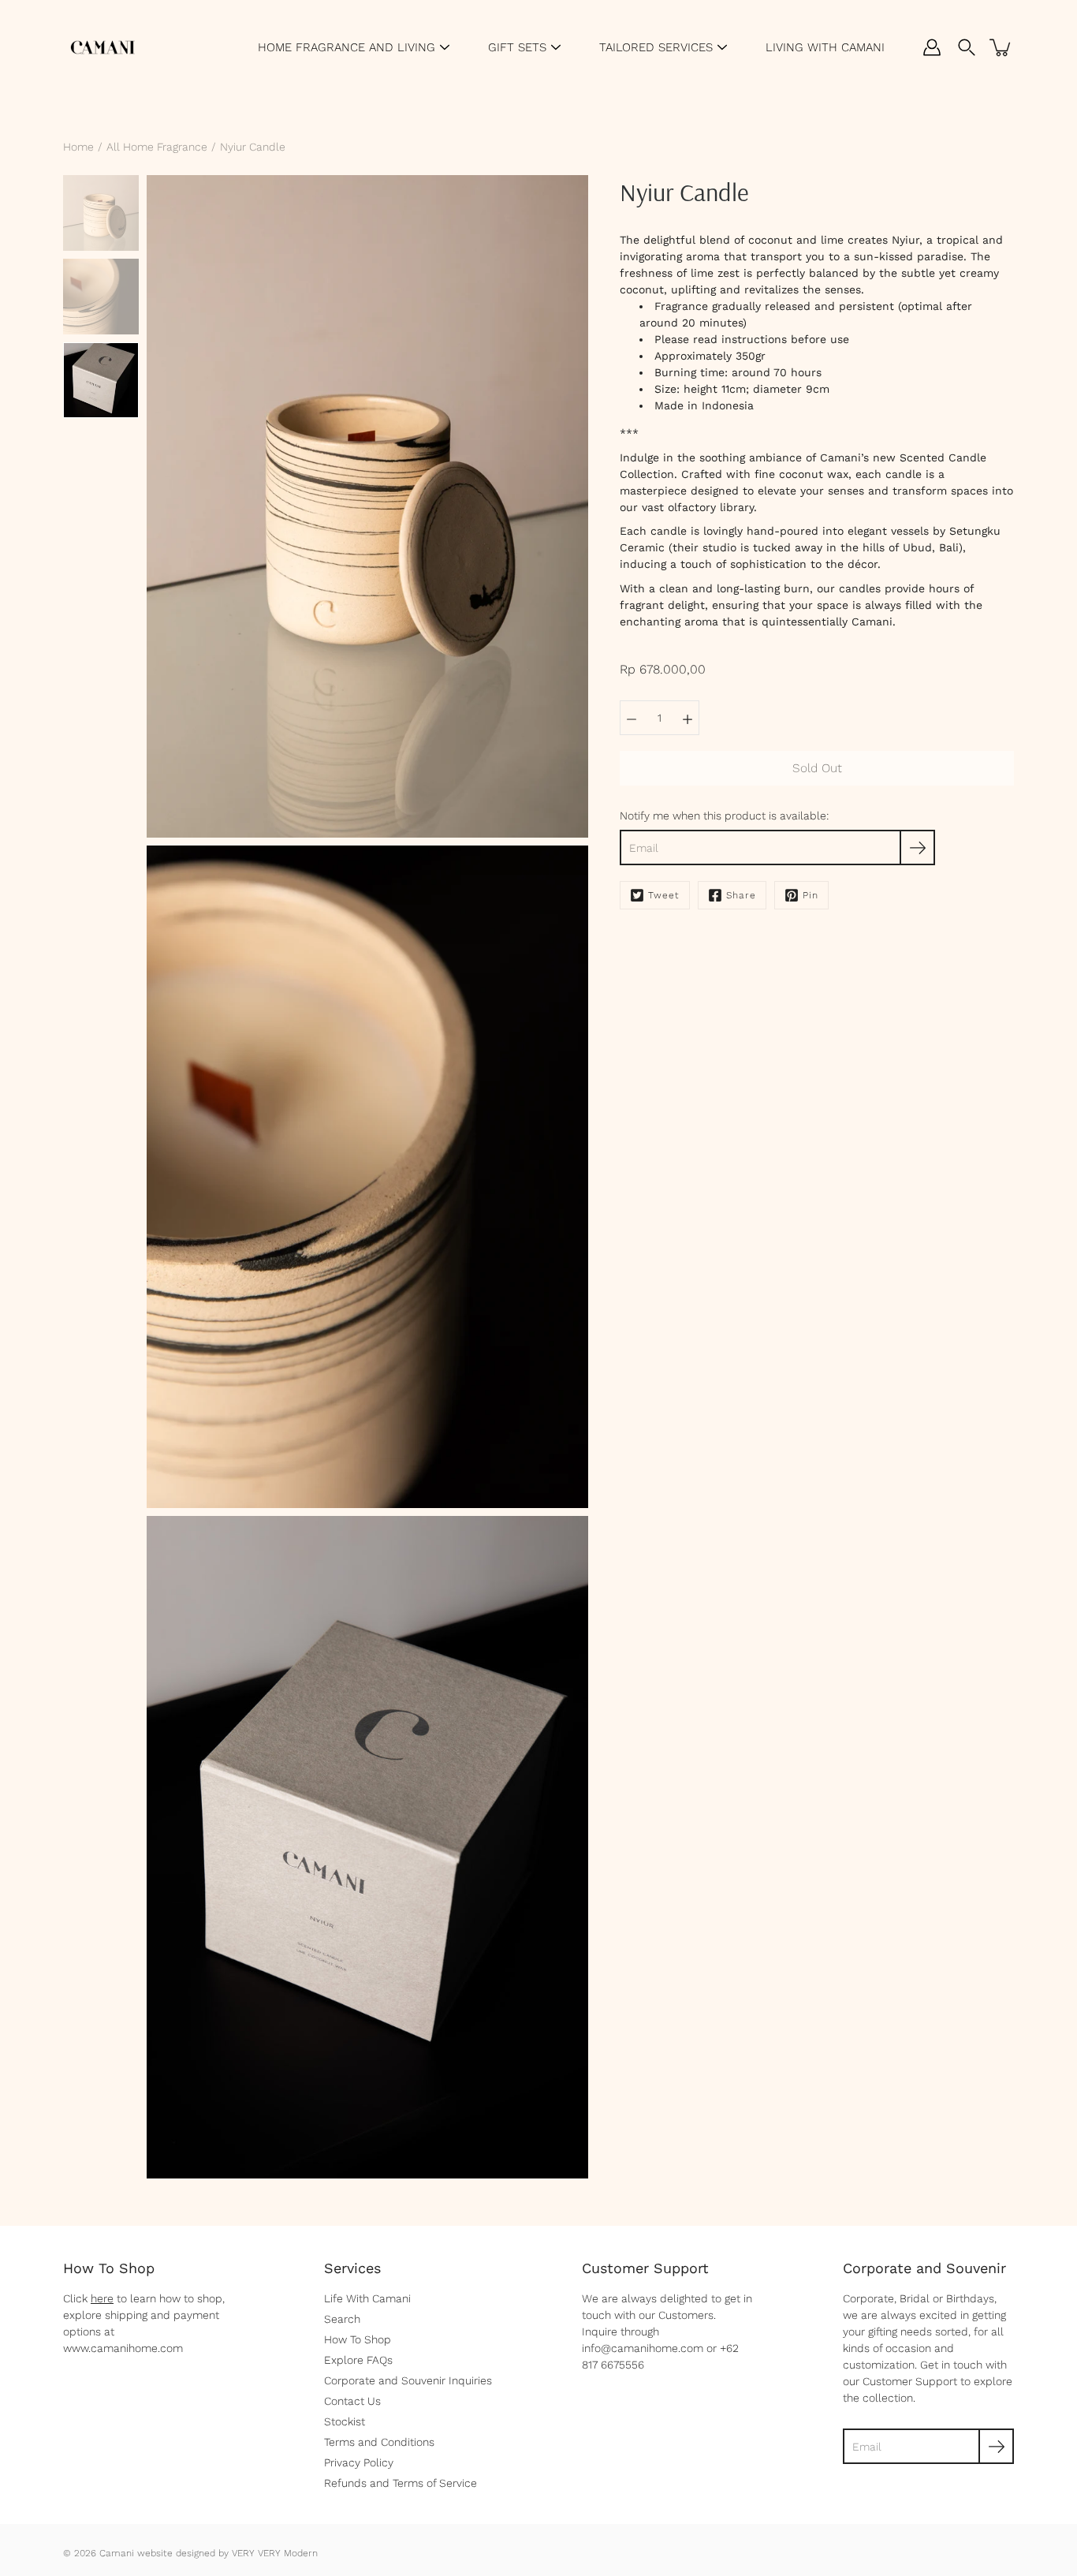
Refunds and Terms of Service (401, 2483)
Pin (811, 895)
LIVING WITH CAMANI (825, 47)
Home (78, 147)
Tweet (664, 895)
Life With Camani (367, 2298)
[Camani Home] (102, 47)
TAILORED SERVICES (656, 47)
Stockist (345, 2421)
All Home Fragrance (157, 147)
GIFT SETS (517, 47)
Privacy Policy (359, 2462)
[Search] (967, 47)
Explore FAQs (358, 2360)
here (102, 2298)
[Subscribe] (917, 847)
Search (342, 2319)
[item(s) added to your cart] (1001, 47)
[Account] (932, 47)
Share (741, 895)
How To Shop (358, 2339)
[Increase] (688, 718)
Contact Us (352, 2401)
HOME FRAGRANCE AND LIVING (347, 47)
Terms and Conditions (379, 2442)
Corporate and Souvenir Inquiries (408, 2380)
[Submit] (996, 2446)
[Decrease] (632, 718)
